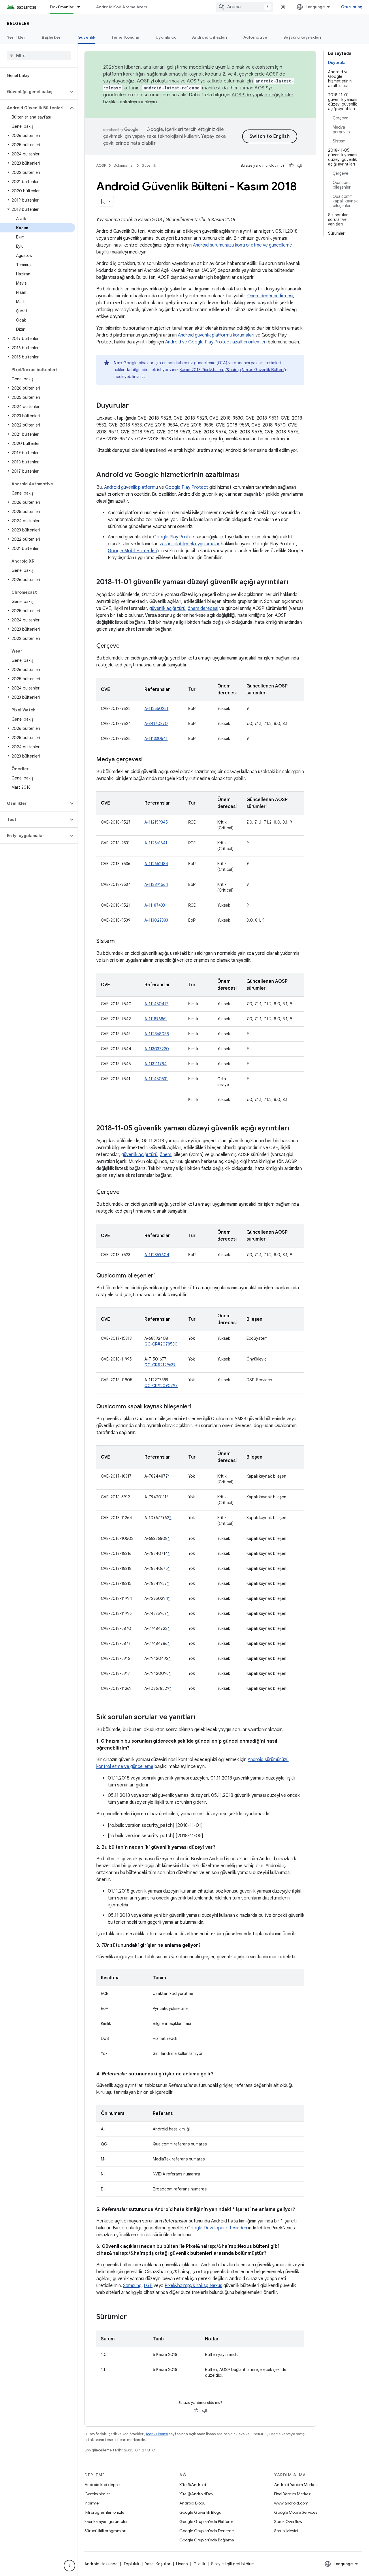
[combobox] (244, 7)
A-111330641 (156, 739)
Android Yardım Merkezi (296, 2485)
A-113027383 (156, 920)
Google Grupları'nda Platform (206, 2521)
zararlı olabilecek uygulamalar (190, 544)
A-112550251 (156, 709)
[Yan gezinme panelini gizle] (69, 2566)
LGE (148, 2286)
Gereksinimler (97, 2494)
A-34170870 (156, 724)
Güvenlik (86, 37)
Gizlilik (199, 2564)
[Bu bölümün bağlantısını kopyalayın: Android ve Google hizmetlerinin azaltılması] (245, 475)
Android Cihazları (209, 37)
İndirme (92, 2503)
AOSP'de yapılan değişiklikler (263, 95)
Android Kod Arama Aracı (121, 7)
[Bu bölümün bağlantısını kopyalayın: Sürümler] (133, 2317)
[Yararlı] (291, 166)
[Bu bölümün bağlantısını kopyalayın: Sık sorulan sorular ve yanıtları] (201, 1718)
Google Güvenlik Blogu (200, 2512)
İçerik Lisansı (157, 2434)
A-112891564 (156, 884)
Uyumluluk (166, 37)
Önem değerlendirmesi (270, 296)
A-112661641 (156, 843)
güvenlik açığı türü (167, 608)
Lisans (182, 2564)
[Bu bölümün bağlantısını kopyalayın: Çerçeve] (125, 646)
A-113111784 (156, 1064)
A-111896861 (156, 1019)
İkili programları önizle (104, 2512)
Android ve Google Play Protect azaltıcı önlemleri (216, 342)
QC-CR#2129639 (160, 1365)
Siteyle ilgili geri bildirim (233, 2564)
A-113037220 (157, 1049)
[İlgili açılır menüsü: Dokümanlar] (81, 7)
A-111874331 (156, 905)
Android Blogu (192, 2503)
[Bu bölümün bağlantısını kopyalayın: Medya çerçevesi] (148, 760)
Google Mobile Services (296, 2512)
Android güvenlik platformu (131, 487)
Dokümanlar (62, 7)
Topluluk (131, 2564)
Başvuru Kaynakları (302, 37)
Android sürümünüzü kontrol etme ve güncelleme (242, 245)
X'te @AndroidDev (196, 2494)
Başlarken (52, 37)
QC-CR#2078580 (161, 1344)
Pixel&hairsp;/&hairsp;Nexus (193, 2286)
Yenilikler (16, 37)
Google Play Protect (187, 487)
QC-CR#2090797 (161, 1386)
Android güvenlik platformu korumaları (216, 335)
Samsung (132, 2286)
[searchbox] (39, 56)
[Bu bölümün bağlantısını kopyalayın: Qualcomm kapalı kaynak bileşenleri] (197, 1407)
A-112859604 (157, 1255)
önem (165, 1155)
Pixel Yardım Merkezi (293, 2494)
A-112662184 (156, 864)
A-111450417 (156, 1004)
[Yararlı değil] (300, 166)
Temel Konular (126, 37)
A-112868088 (157, 1034)
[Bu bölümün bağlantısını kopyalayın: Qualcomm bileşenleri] (161, 1276)
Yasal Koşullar (158, 2564)
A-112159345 (156, 822)
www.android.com (291, 2503)
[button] (34, 92)
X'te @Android (193, 2485)
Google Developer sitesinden (217, 2228)
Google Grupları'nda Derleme (207, 2531)
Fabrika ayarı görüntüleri (107, 2521)
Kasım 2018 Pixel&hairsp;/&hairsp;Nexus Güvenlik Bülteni (232, 370)
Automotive (255, 37)
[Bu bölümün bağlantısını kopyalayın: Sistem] (121, 942)
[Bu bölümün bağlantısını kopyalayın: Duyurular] (135, 406)
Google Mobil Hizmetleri (132, 551)
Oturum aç (352, 7)
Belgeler (18, 23)
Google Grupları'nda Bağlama (207, 2540)
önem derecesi (203, 608)
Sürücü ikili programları (105, 2531)
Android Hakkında (101, 2564)
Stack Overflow (288, 2521)
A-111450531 (156, 1079)
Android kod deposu (103, 2485)
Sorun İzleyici (286, 2531)
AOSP (101, 165)
